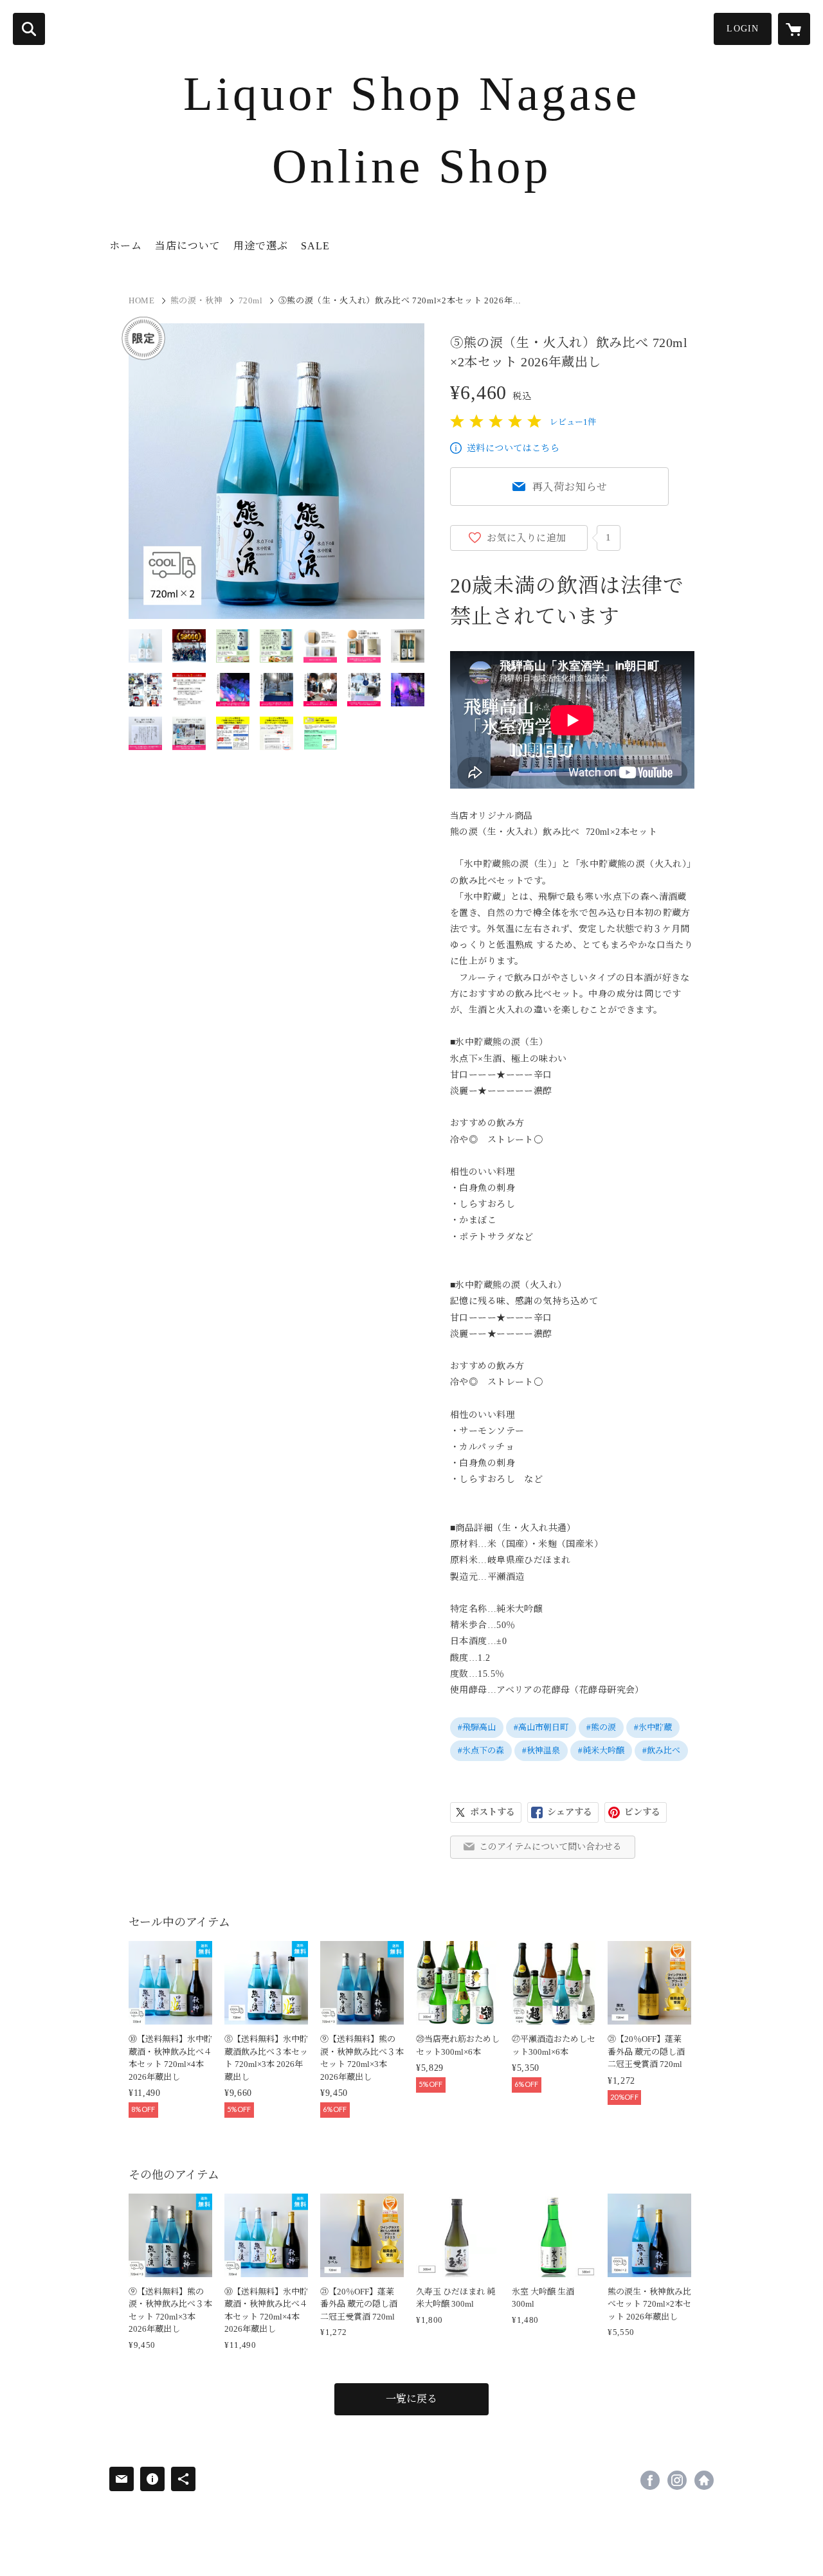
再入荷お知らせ (570, 487)
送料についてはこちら (513, 448)
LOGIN (743, 29)
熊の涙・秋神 (197, 300)
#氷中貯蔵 (653, 1727)
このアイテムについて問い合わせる (550, 1847)
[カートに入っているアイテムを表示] (794, 29)
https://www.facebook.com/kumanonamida (650, 2480)
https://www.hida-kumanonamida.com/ (704, 2480)
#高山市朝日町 (541, 1727)
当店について (188, 246)
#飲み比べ (661, 1750)
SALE (315, 246)
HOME (142, 300)
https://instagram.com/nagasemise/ (677, 2480)
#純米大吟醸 (601, 1750)
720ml (251, 300)
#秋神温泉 (541, 1750)
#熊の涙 (601, 1727)
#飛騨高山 (477, 1727)
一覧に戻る (411, 2399)
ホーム (126, 246)
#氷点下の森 (481, 1750)
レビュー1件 (573, 422)
